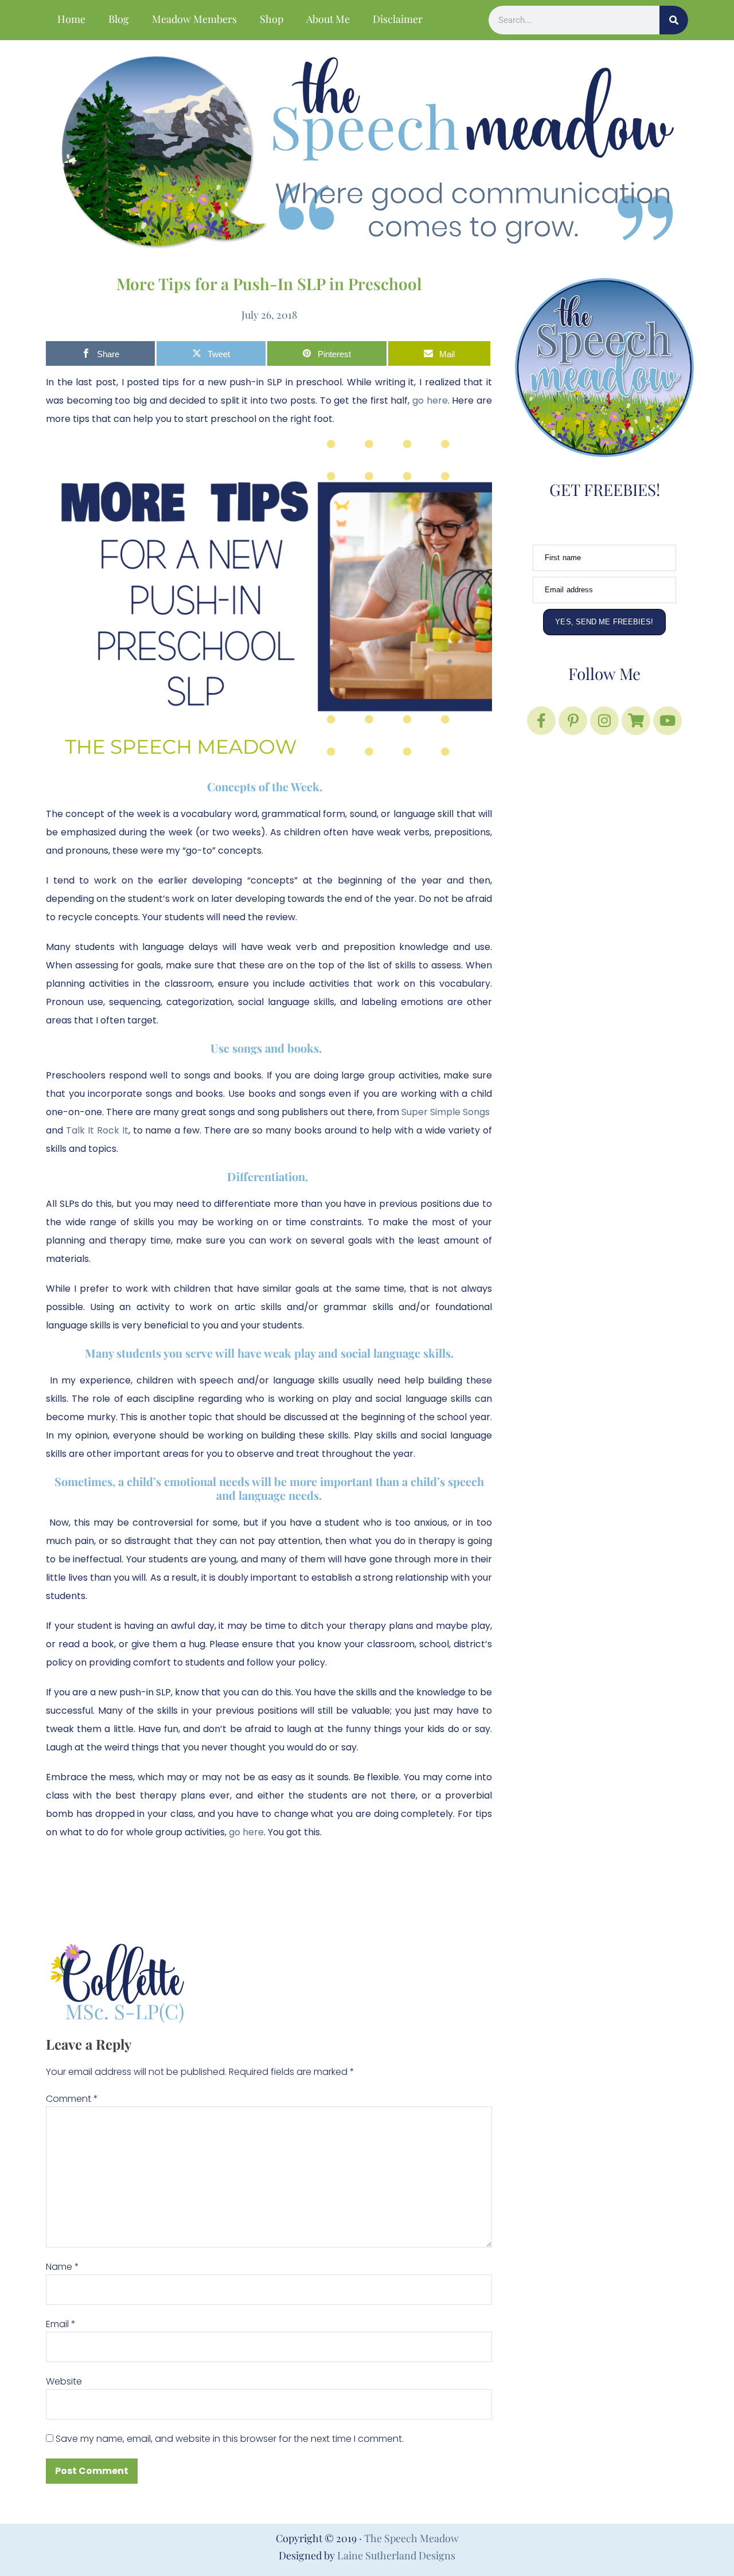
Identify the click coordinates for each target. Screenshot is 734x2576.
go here (246, 1832)
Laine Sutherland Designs (396, 2555)
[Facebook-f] (541, 721)
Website (64, 2381)
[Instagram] (604, 721)
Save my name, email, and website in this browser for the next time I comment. (230, 2439)
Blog (119, 19)
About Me (328, 19)
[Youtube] (667, 721)
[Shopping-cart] (636, 721)
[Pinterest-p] (573, 721)
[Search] (674, 20)
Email (61, 2324)
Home (71, 19)
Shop (272, 19)
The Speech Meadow (411, 2538)
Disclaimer (398, 19)
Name (63, 2267)
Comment (72, 2099)
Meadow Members (194, 19)
